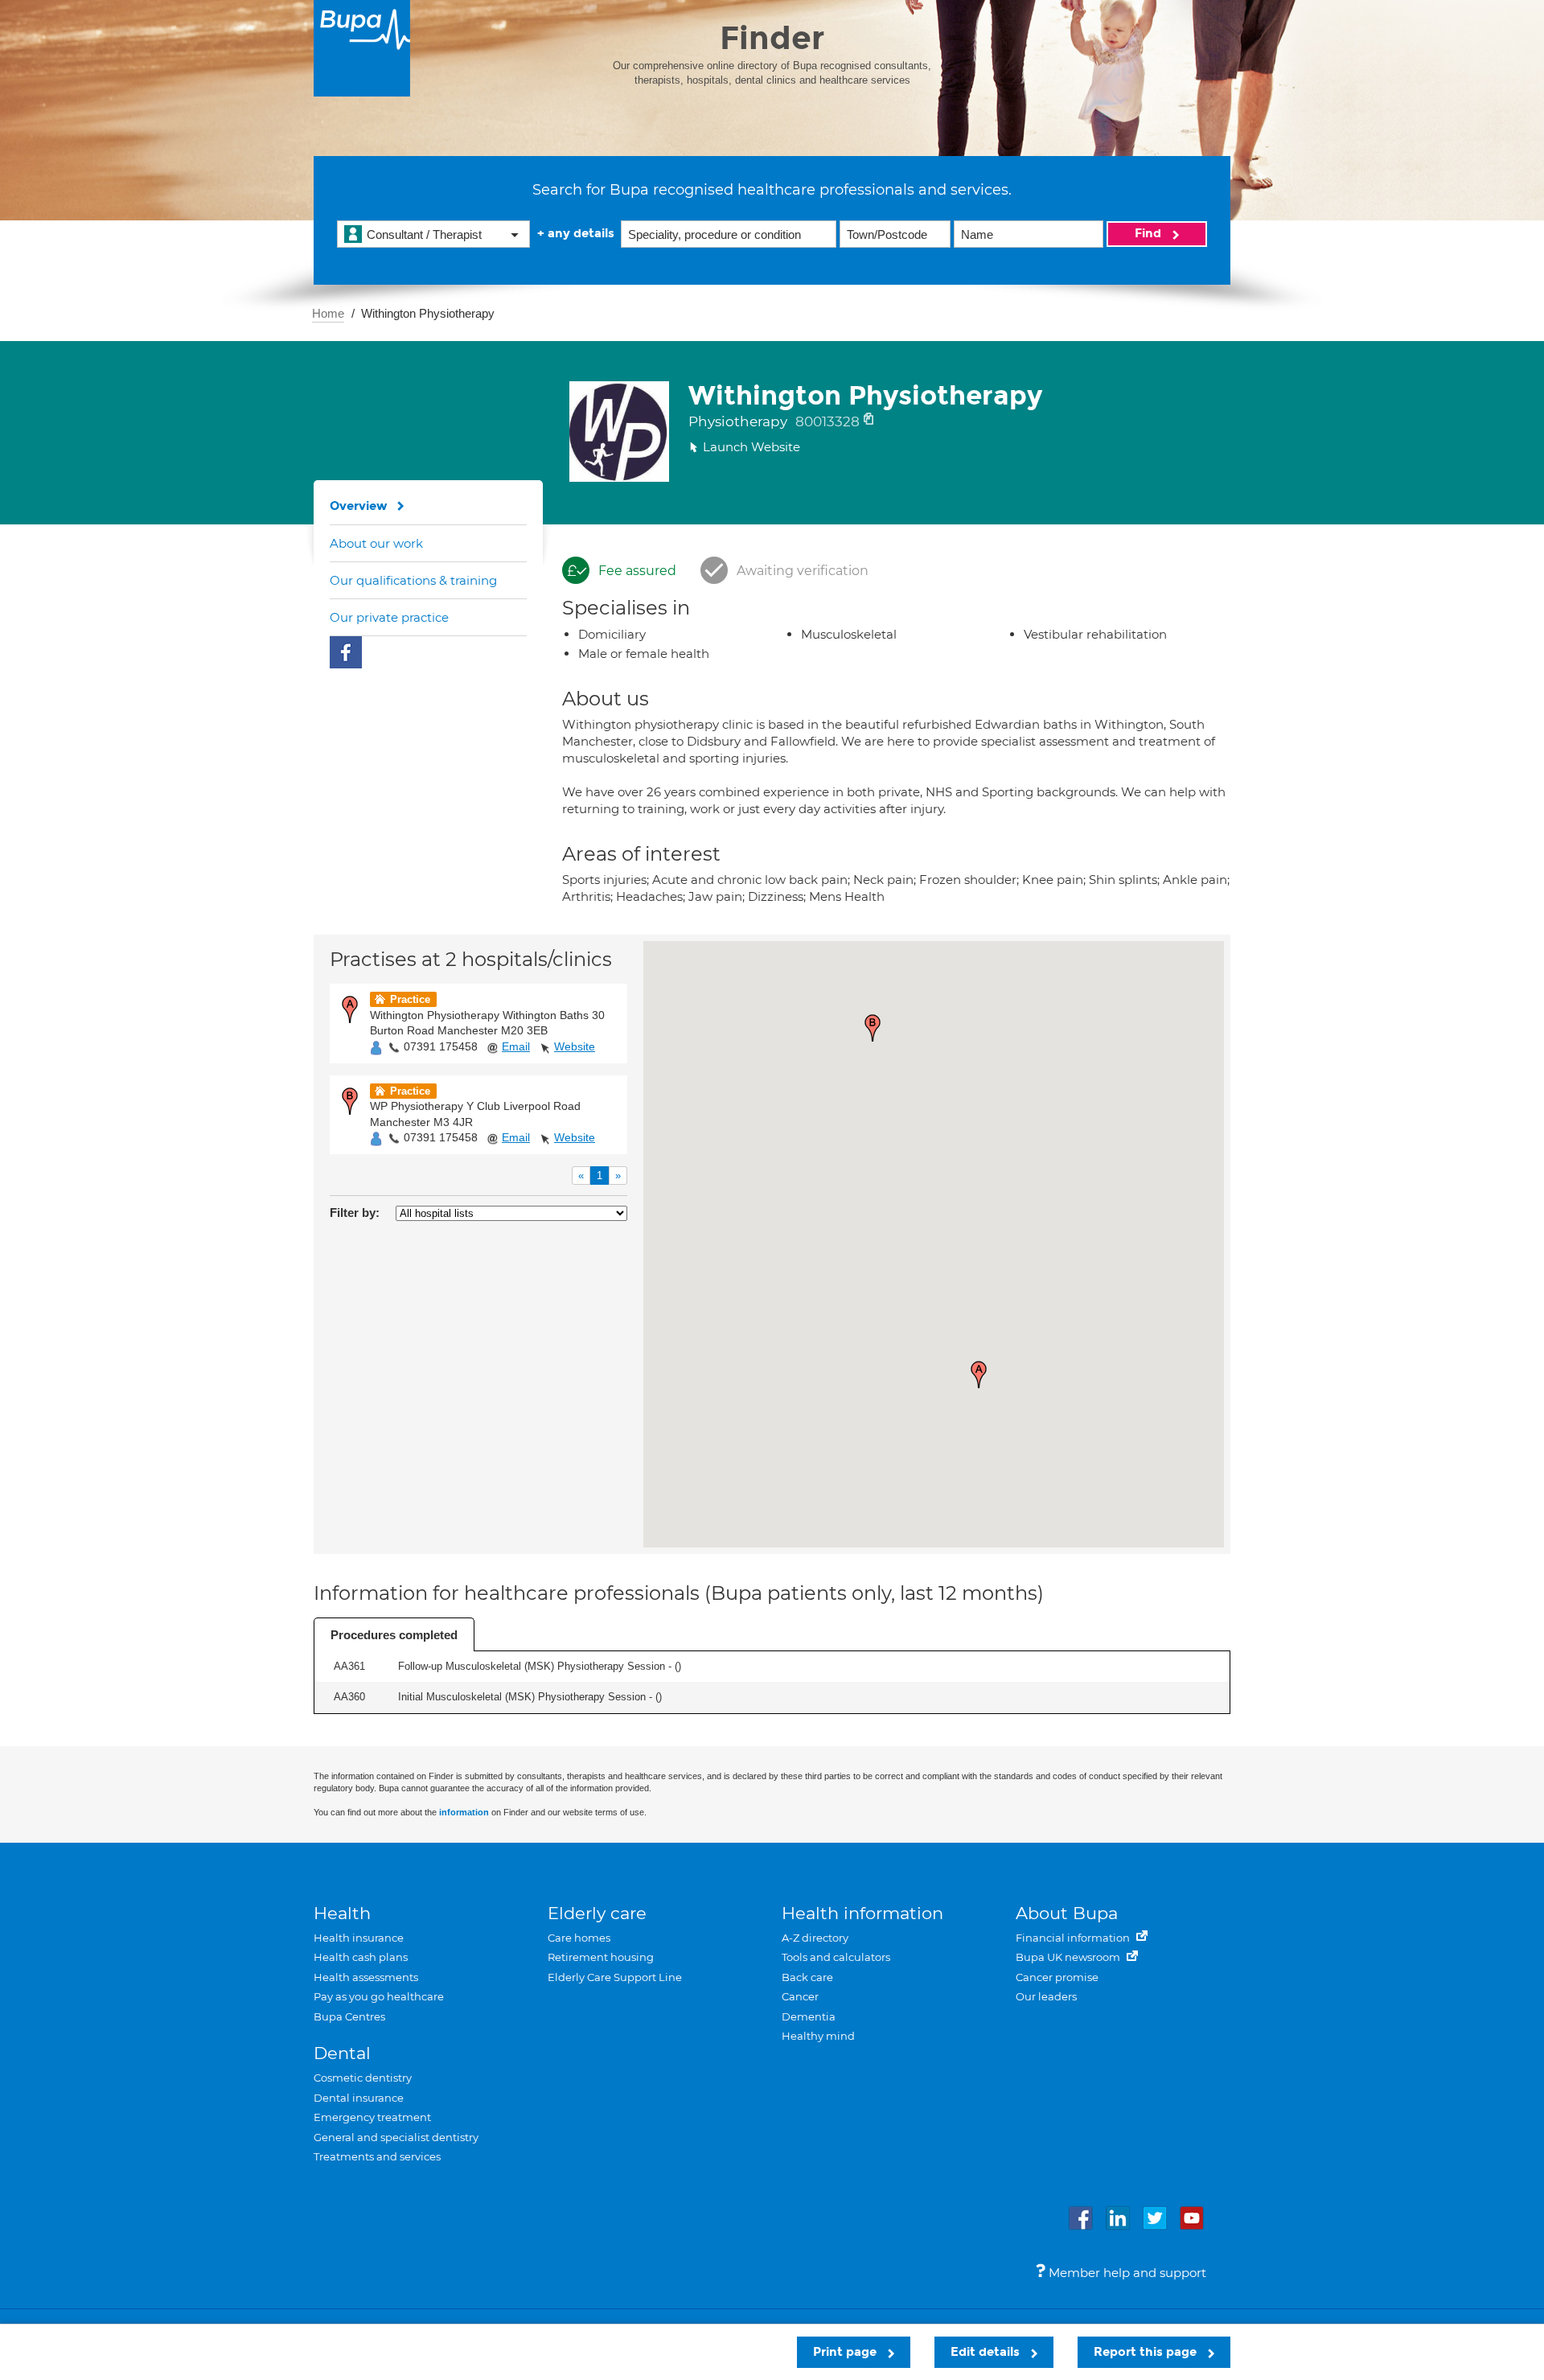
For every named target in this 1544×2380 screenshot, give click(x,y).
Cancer (800, 1996)
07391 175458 (441, 1046)
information (464, 1812)
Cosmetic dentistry (363, 2078)
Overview (359, 506)
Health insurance (359, 1938)
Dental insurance (359, 2098)
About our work (376, 543)
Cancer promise (1057, 1977)
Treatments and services (377, 2156)
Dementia (809, 2016)
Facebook (346, 652)
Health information (862, 1913)
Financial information (1074, 1938)
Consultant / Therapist (424, 234)
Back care (807, 1977)
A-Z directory (815, 1938)
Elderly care (597, 1913)
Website (575, 1046)
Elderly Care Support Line (615, 1977)
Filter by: (355, 1213)
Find (1150, 233)
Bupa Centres (349, 2016)
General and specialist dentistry (396, 2137)
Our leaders (1046, 1996)
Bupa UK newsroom (1069, 1957)
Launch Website (751, 447)
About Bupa (1067, 1913)
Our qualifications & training (413, 580)
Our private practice (389, 617)
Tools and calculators (836, 1957)
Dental (342, 2053)
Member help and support (1126, 2273)
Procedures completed (394, 1635)
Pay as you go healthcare (379, 1996)
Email (516, 1046)
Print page (846, 2352)
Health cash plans (361, 1957)
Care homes (579, 1938)
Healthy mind (818, 2036)
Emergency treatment (372, 2117)
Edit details (987, 2352)
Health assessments (366, 1977)
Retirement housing (601, 1957)
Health (342, 1913)
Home (328, 313)
